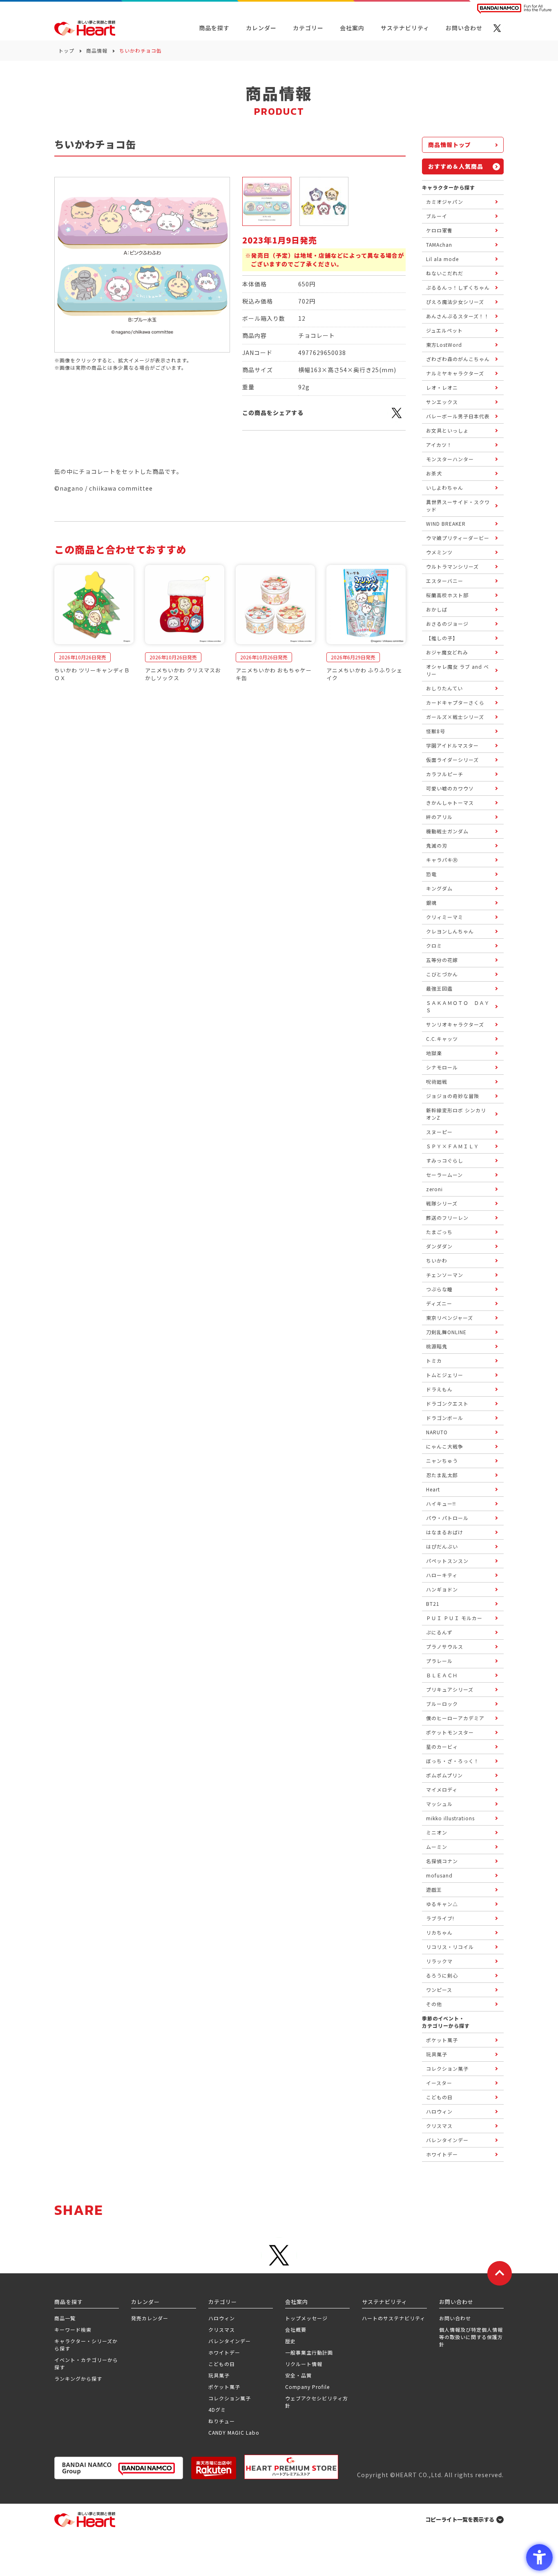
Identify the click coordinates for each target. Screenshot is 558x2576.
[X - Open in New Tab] (497, 28)
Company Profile (307, 2387)
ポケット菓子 (224, 2387)
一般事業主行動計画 (309, 2352)
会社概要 (296, 2329)
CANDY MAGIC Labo (234, 2432)
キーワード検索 (73, 2329)
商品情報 (97, 50)
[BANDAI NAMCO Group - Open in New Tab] (119, 2468)
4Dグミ (217, 2410)
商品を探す (214, 28)
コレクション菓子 (230, 2398)
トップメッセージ (306, 2318)
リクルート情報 (304, 2364)
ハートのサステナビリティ (394, 2318)
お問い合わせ (455, 2318)
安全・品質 (298, 2375)
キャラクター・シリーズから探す (86, 2345)
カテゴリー (308, 28)
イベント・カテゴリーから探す (86, 2363)
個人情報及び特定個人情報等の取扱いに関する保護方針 (471, 2337)
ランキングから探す (78, 2378)
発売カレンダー (150, 2318)
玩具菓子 (219, 2375)
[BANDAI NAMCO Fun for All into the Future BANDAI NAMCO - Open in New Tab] (514, 9)
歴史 (290, 2341)
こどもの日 (222, 2364)
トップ (66, 50)
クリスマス (222, 2329)
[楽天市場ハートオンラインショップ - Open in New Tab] (214, 2468)
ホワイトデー (224, 2352)
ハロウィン (222, 2318)
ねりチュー (222, 2421)
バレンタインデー (230, 2341)
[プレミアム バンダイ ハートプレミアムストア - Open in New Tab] (291, 2467)
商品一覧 (65, 2318)
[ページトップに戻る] (500, 2273)
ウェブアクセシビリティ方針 (317, 2402)
